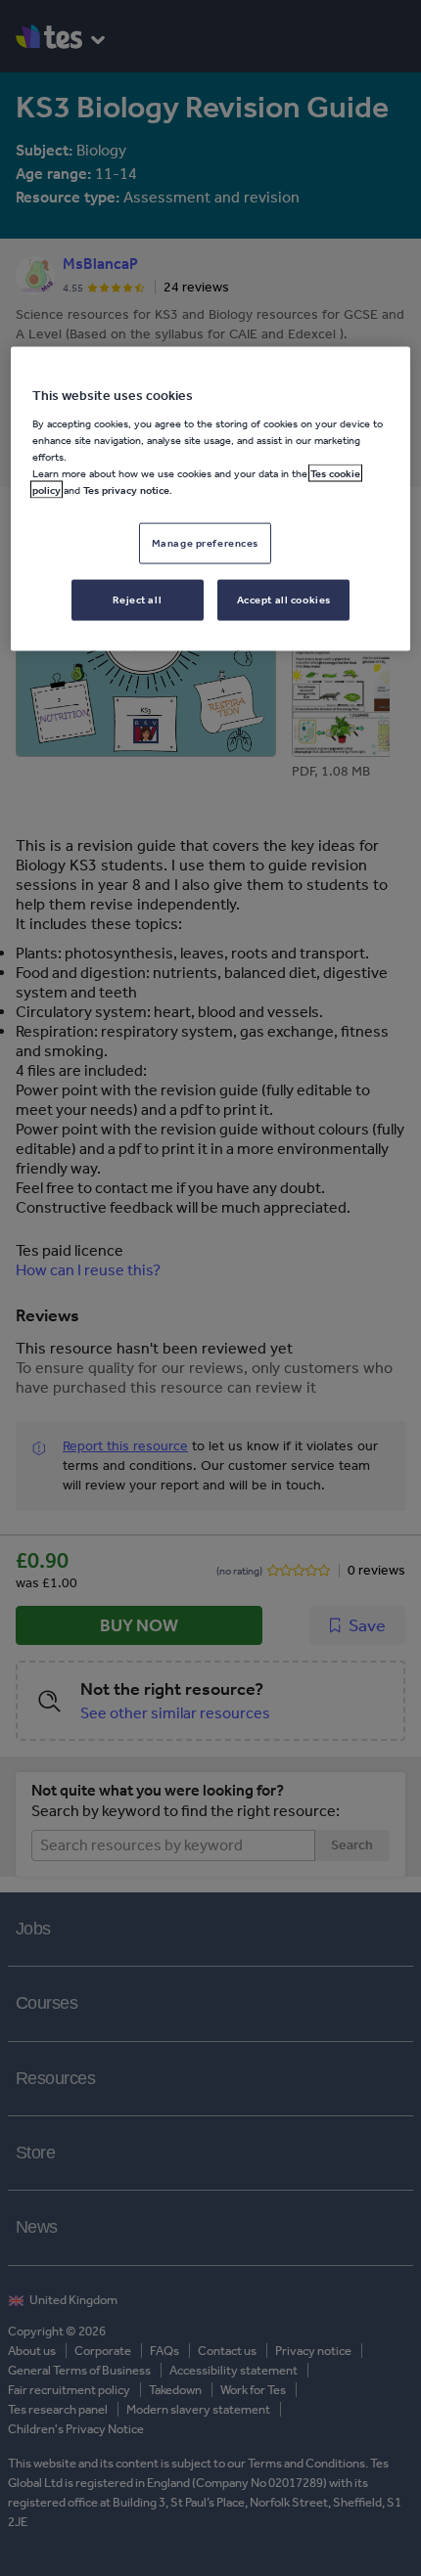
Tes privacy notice (126, 490)
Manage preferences (205, 543)
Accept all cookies (284, 600)
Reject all (137, 600)
